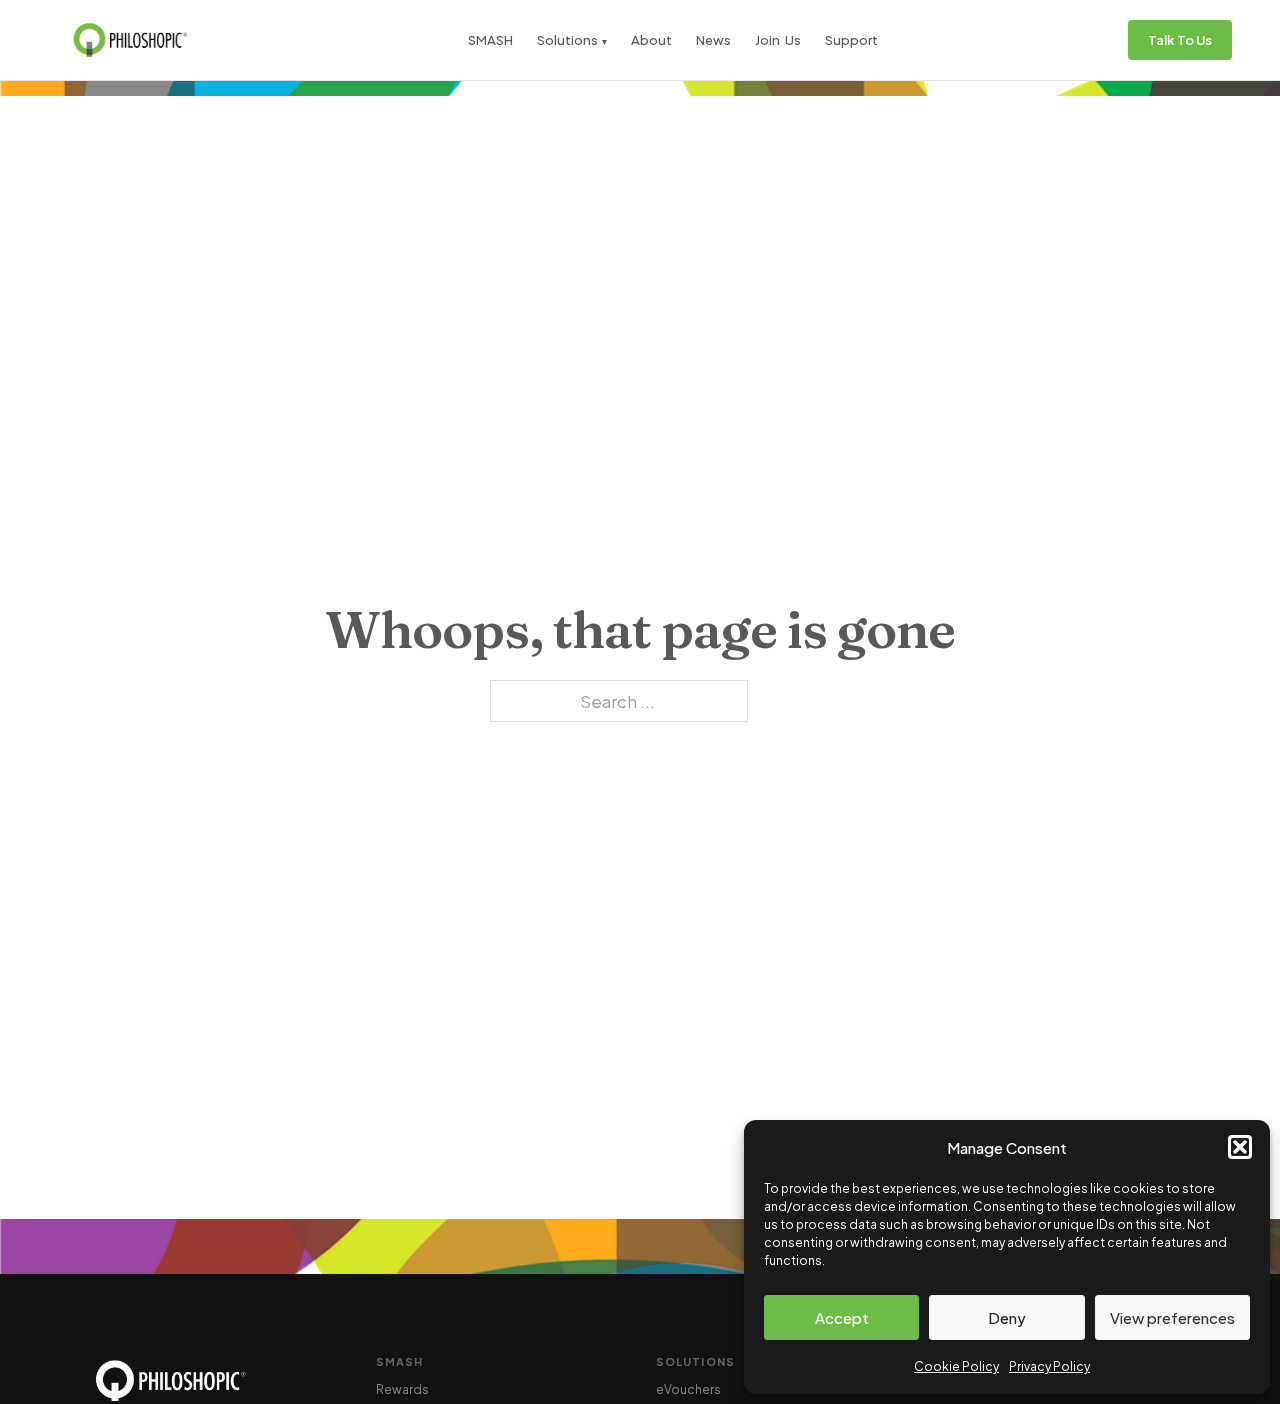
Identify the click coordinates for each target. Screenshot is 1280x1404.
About (651, 40)
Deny (1007, 1317)
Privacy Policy (1049, 1366)
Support (851, 40)
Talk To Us (1180, 40)
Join (767, 40)
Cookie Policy (956, 1366)
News (713, 40)
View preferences (1172, 1317)
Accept (842, 1317)
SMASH (490, 40)
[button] (1240, 1147)
